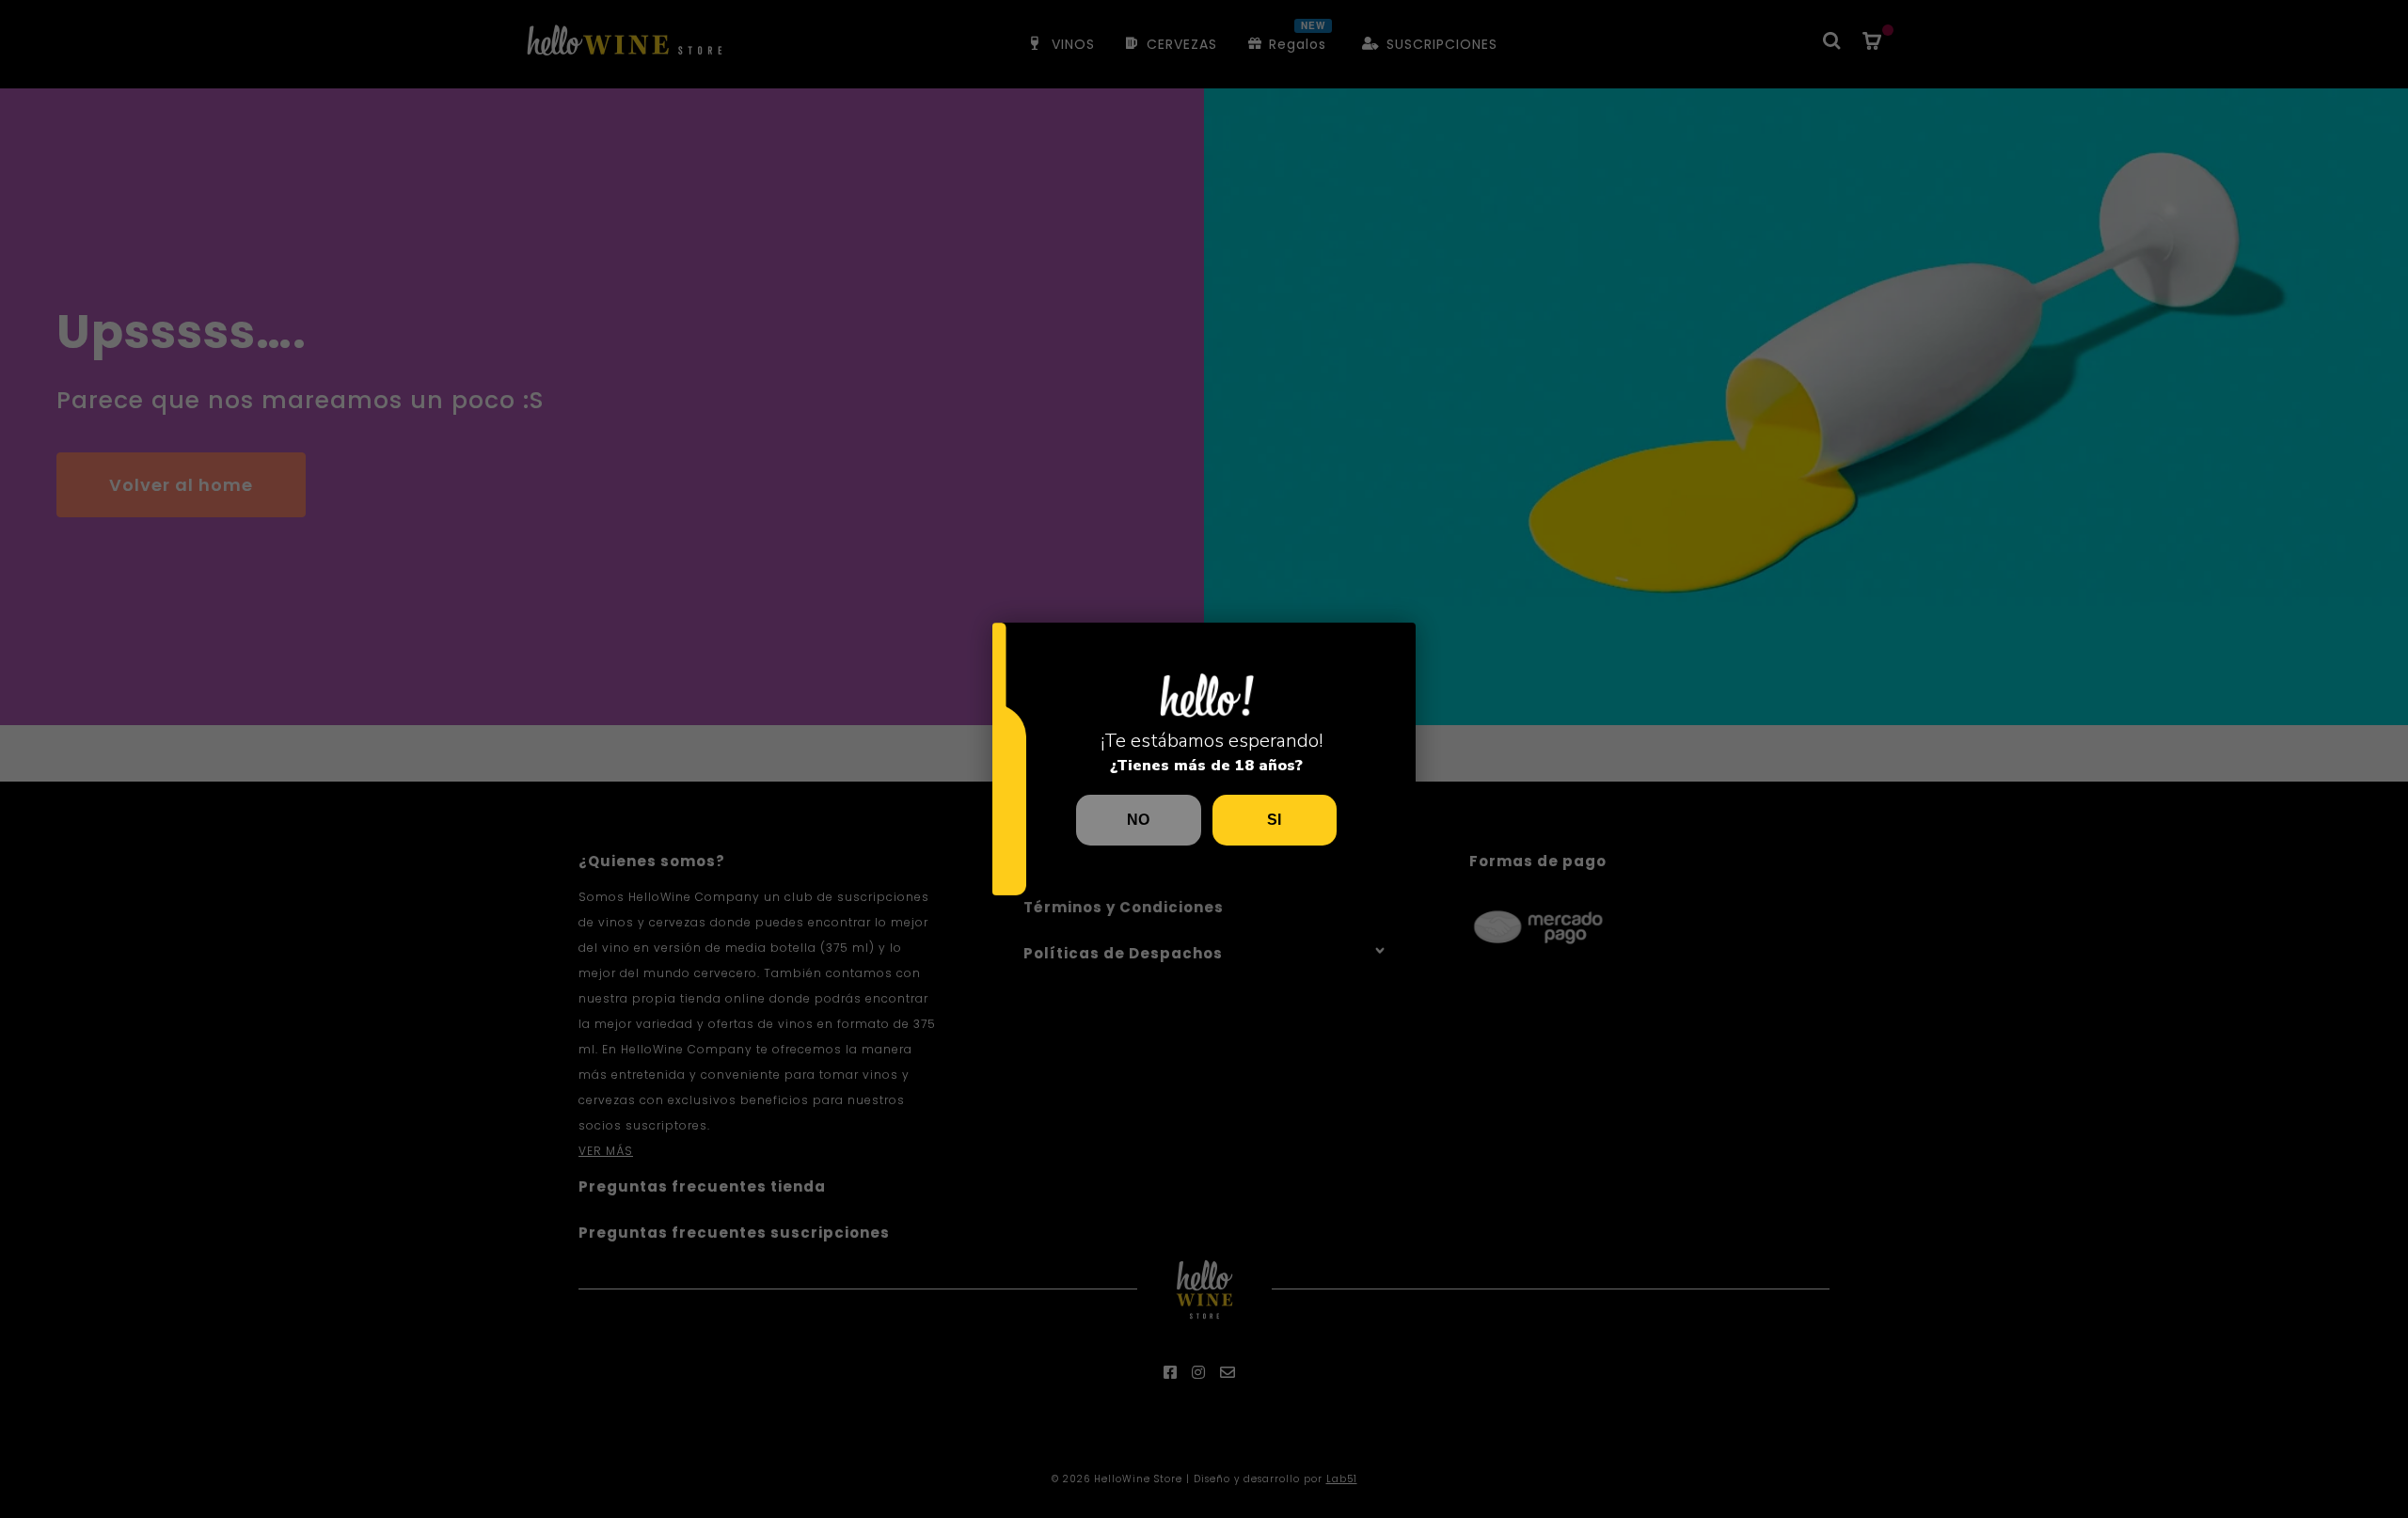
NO (1138, 820)
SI (1274, 820)
